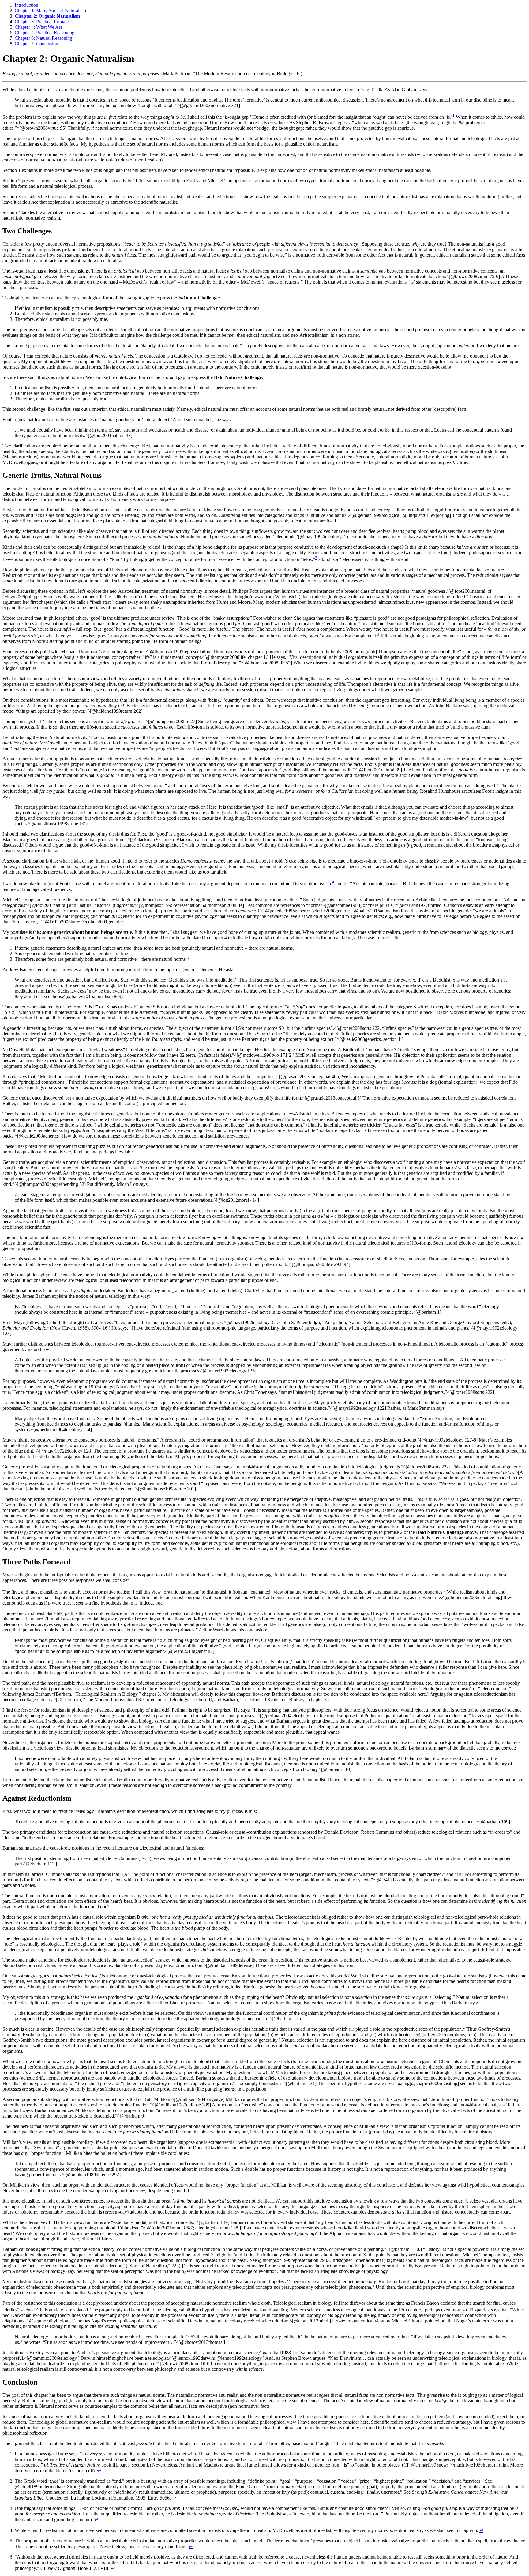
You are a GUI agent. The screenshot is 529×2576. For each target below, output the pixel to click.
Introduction (26, 5)
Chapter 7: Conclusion (36, 44)
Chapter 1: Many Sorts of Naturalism (50, 11)
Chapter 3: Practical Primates (43, 22)
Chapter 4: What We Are (39, 27)
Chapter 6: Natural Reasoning (43, 38)
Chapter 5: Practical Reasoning (45, 33)
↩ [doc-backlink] (99, 2471)
